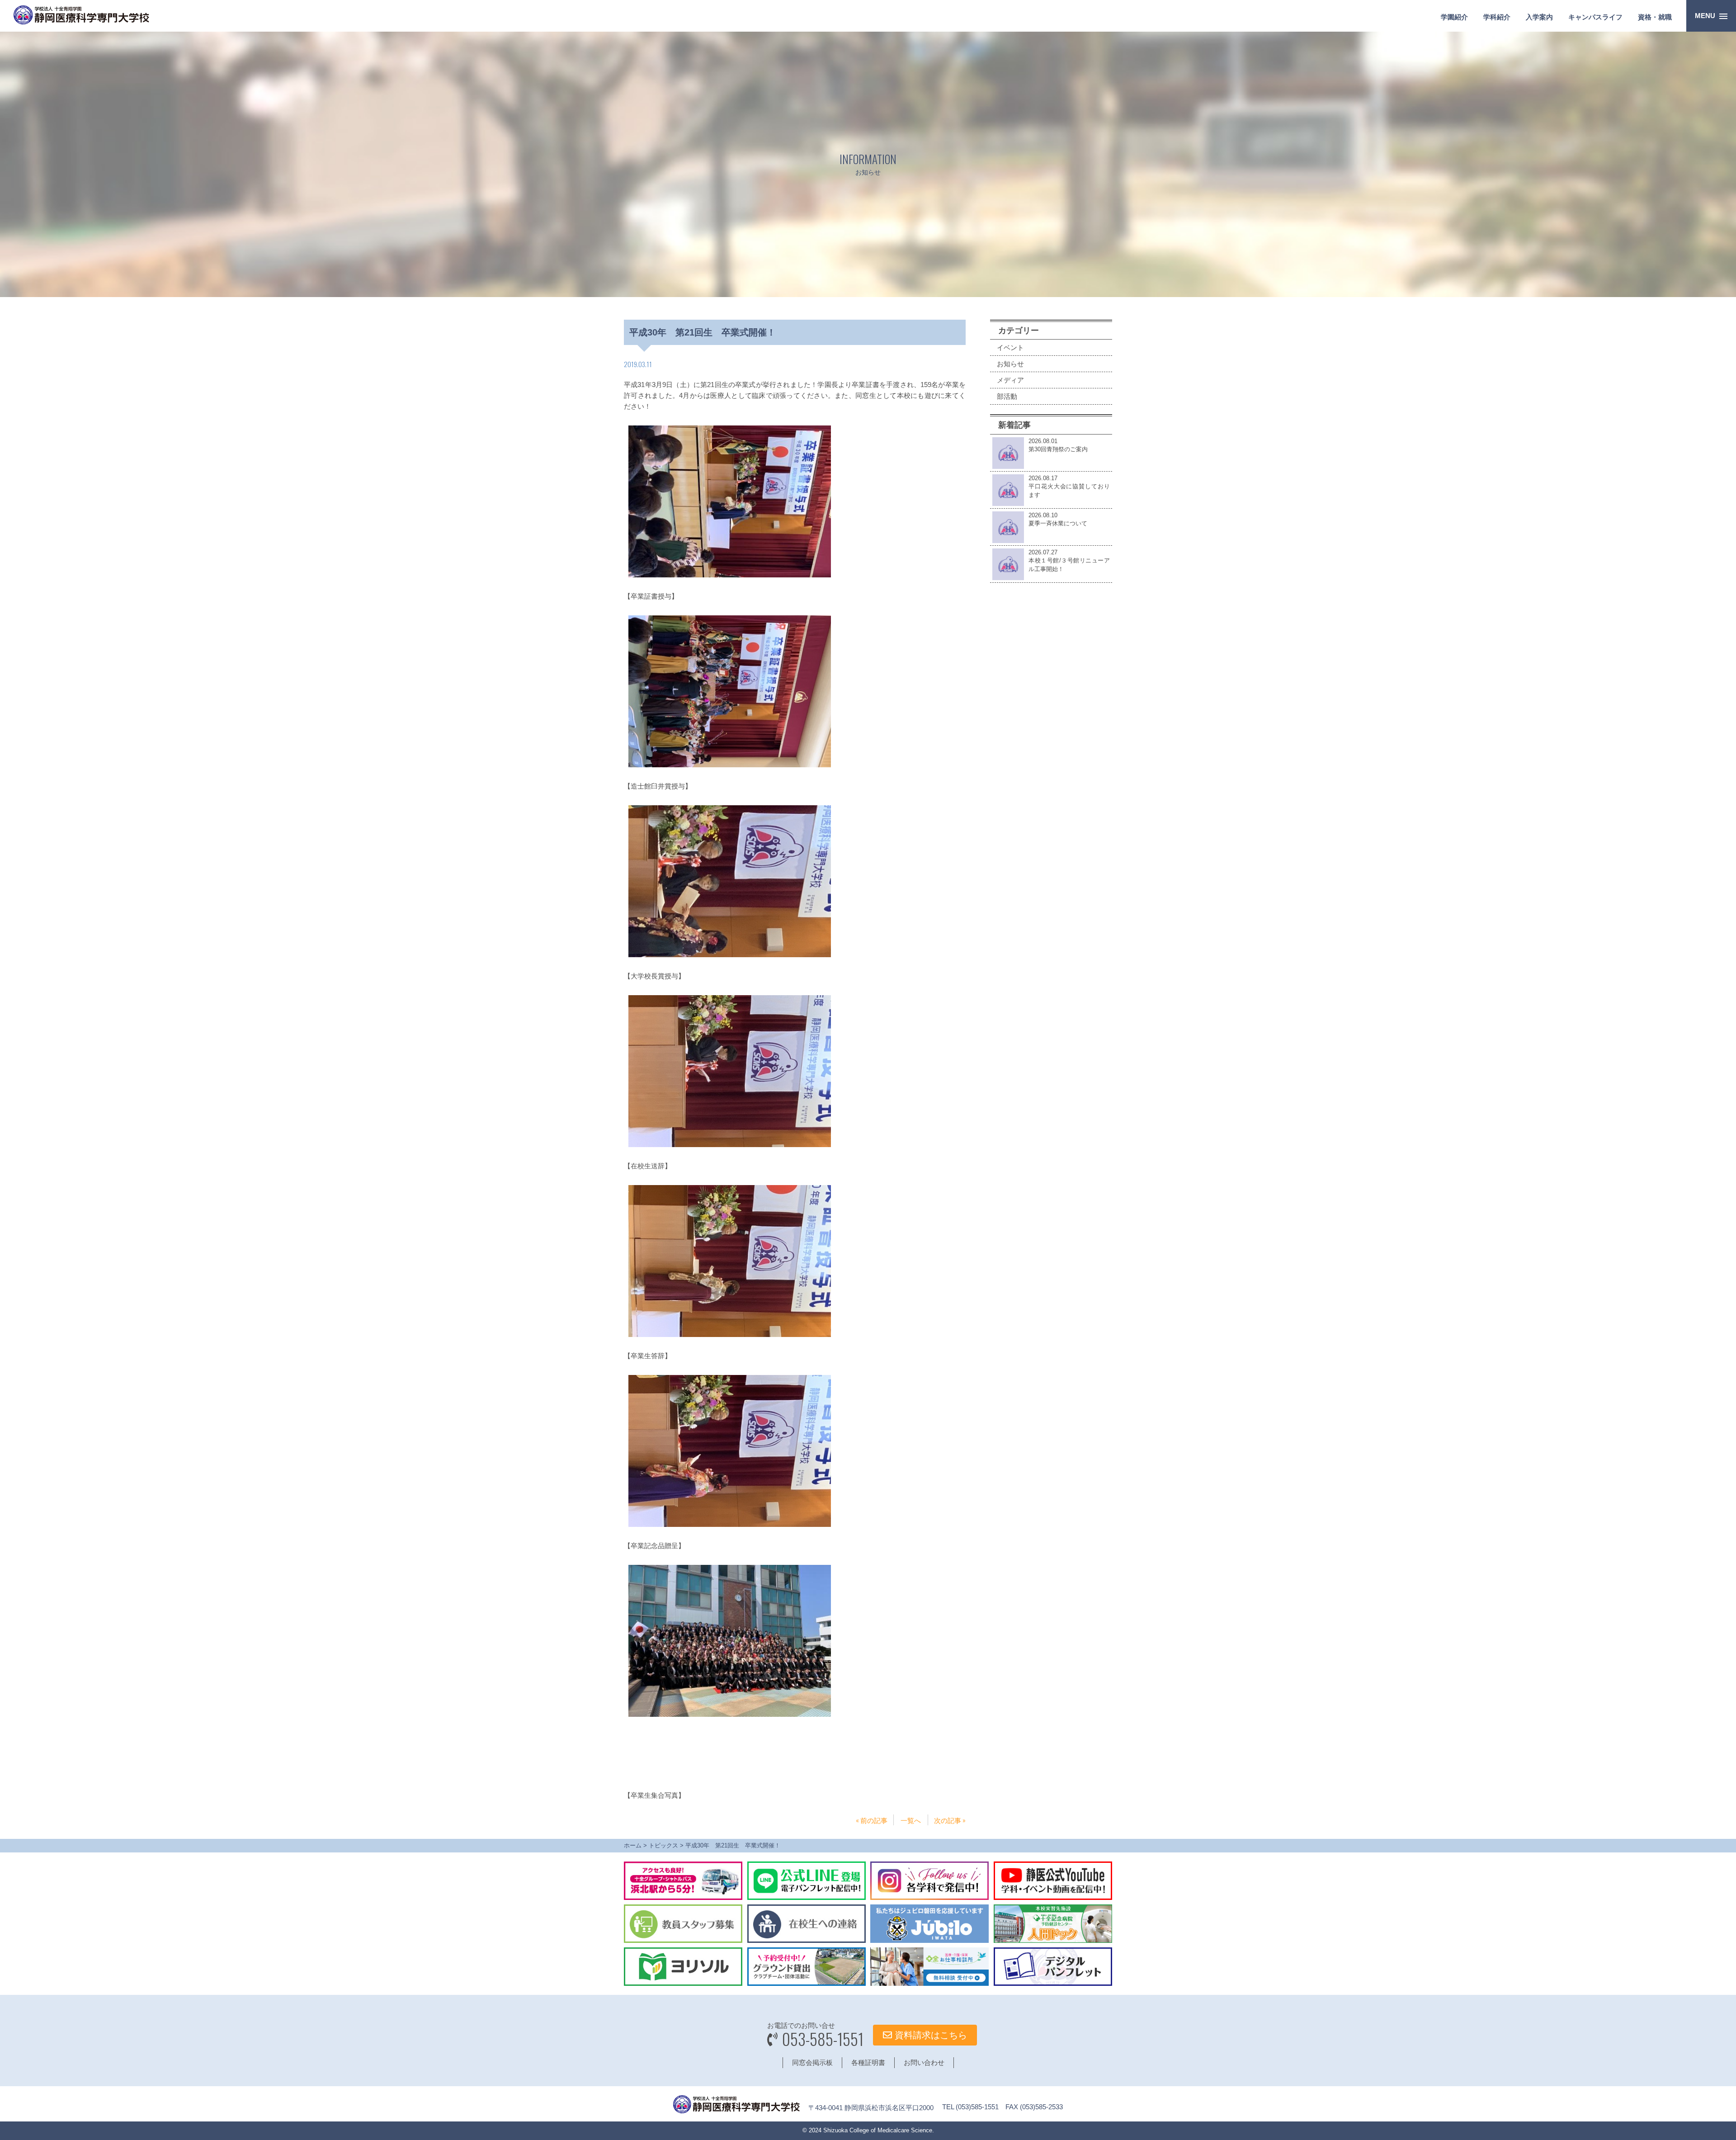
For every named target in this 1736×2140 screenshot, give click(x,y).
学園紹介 (1454, 17)
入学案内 (1539, 17)
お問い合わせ (924, 2062)
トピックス (663, 1845)
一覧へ (911, 1820)
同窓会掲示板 (812, 2062)
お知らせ (1010, 364)
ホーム (633, 1845)
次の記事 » (950, 1820)
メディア (1010, 380)
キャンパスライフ (1595, 17)
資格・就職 (1655, 17)
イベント (1010, 347)
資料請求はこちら (929, 2035)
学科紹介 (1497, 17)
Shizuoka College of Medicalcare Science (878, 2130)
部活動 (1007, 396)
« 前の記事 (872, 1820)
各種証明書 (868, 2062)
